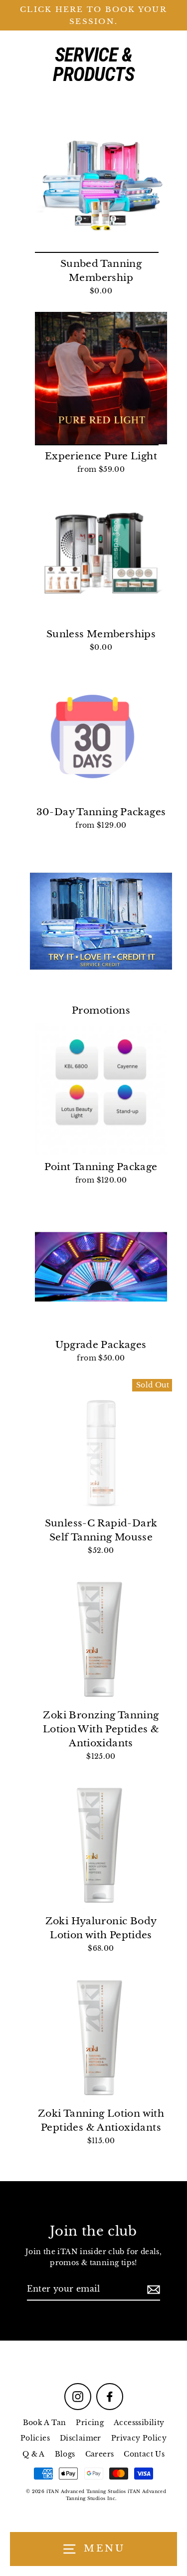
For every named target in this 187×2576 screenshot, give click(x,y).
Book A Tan (45, 2423)
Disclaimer (81, 2438)
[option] (101, 186)
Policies (35, 2438)
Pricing (90, 2423)
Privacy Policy (139, 2438)
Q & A (34, 2454)
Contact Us (144, 2454)
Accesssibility (139, 2423)
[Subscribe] (152, 2290)
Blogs (65, 2454)
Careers (100, 2454)
